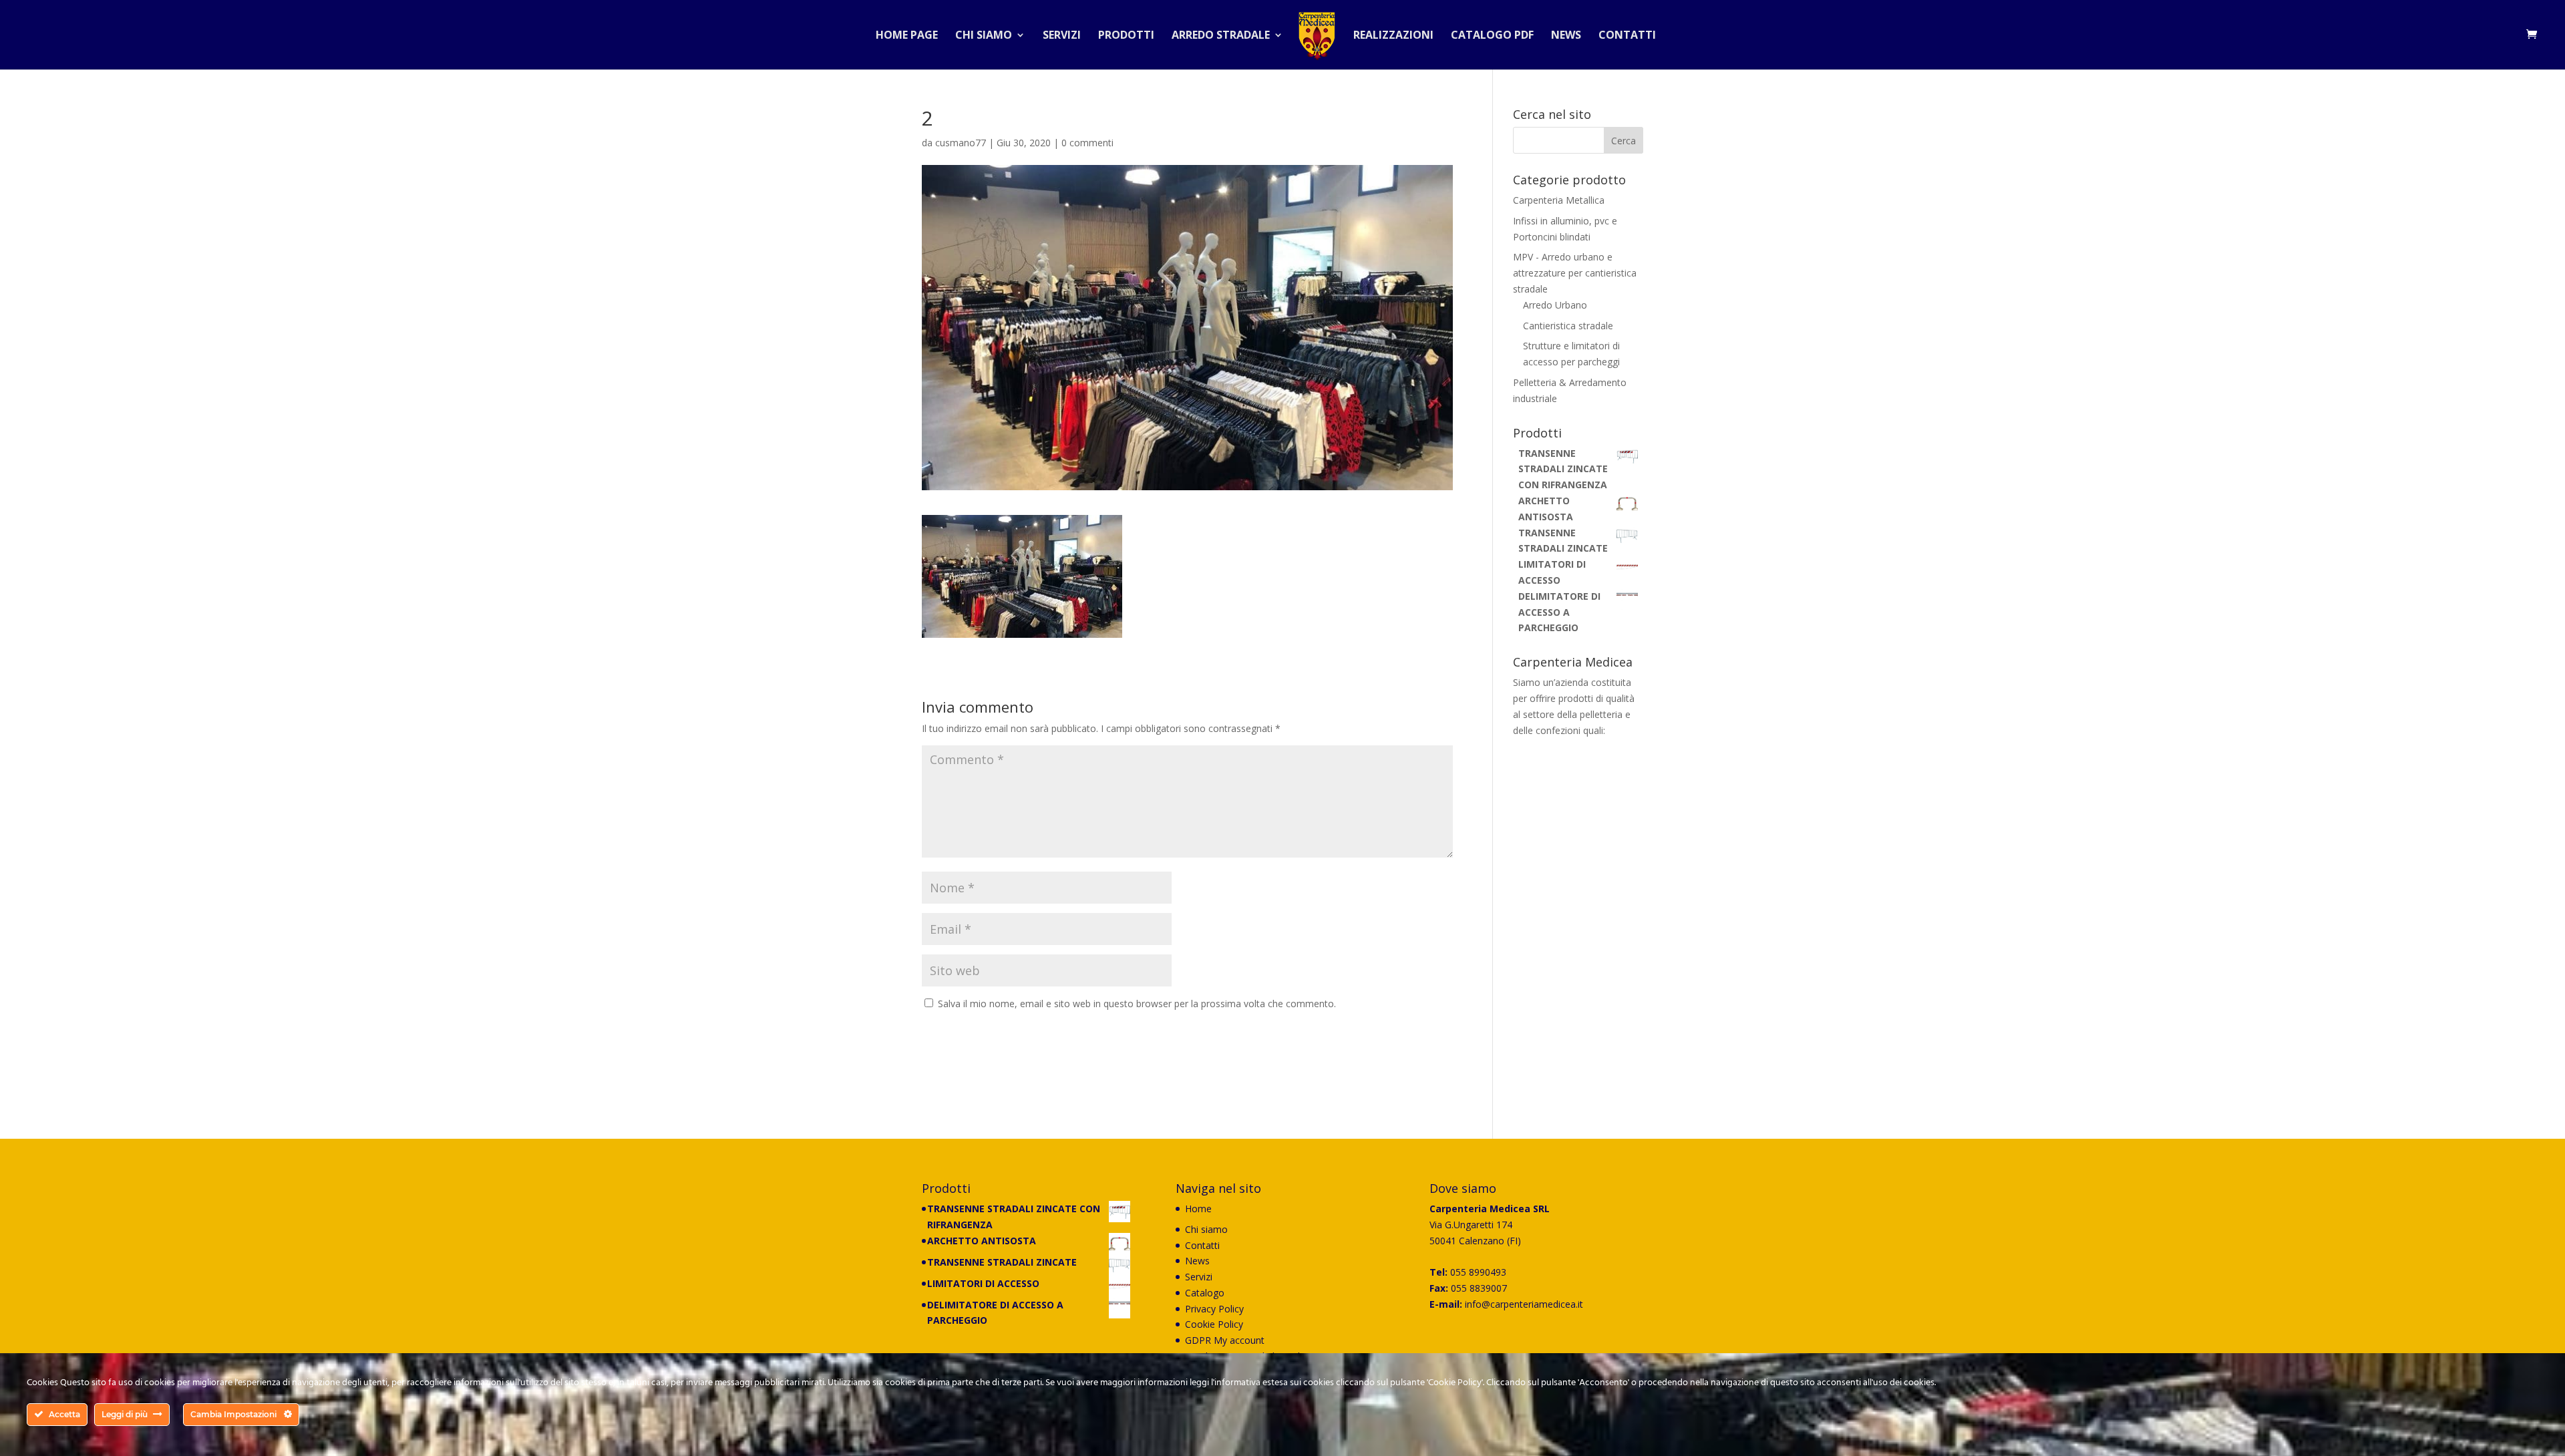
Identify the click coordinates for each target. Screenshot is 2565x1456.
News (1566, 36)
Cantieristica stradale (1568, 326)
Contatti (1627, 36)
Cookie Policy (1214, 1324)
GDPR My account (1225, 1340)
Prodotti (1126, 36)
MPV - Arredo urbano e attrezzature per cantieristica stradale (1575, 273)
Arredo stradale (1221, 36)
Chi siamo (984, 36)
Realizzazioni (1393, 36)
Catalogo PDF (1492, 36)
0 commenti (1087, 143)
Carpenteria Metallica (1559, 200)
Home (1198, 1209)
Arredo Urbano (1555, 305)
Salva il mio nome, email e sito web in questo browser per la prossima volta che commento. (1137, 1004)
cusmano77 (961, 143)
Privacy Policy (1214, 1309)
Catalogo (1205, 1293)
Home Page (907, 36)
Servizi (1062, 36)
